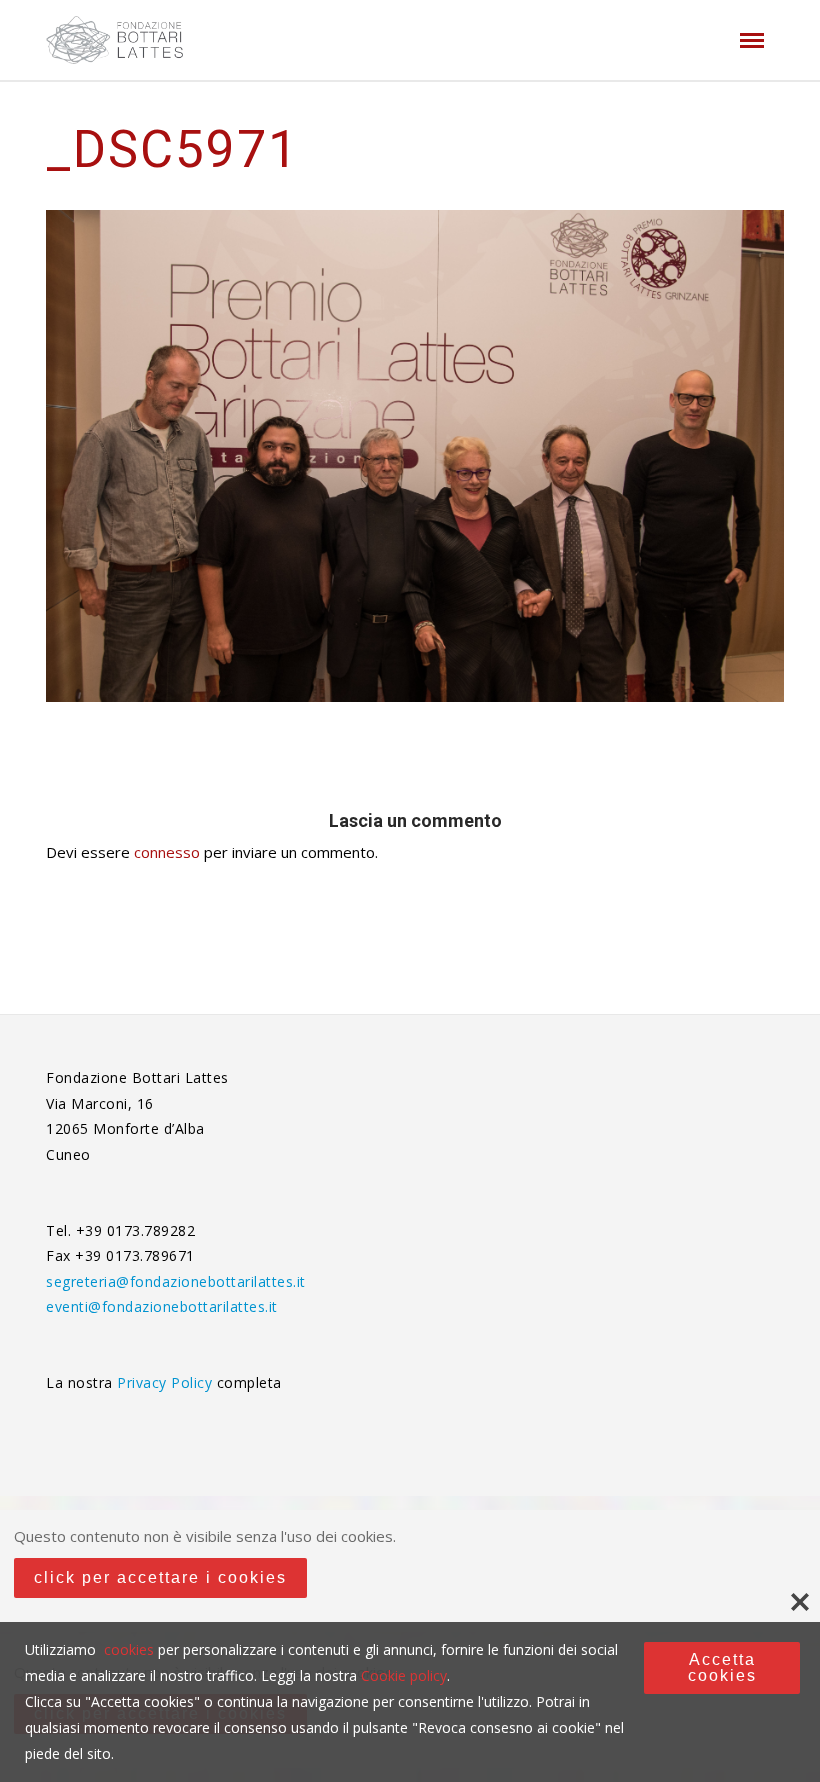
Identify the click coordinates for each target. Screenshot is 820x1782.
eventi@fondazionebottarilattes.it (162, 1306)
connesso (167, 852)
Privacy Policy (167, 1382)
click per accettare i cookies (160, 1577)
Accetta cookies (722, 1667)
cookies (129, 1649)
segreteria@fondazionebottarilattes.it (176, 1281)
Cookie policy (404, 1675)
